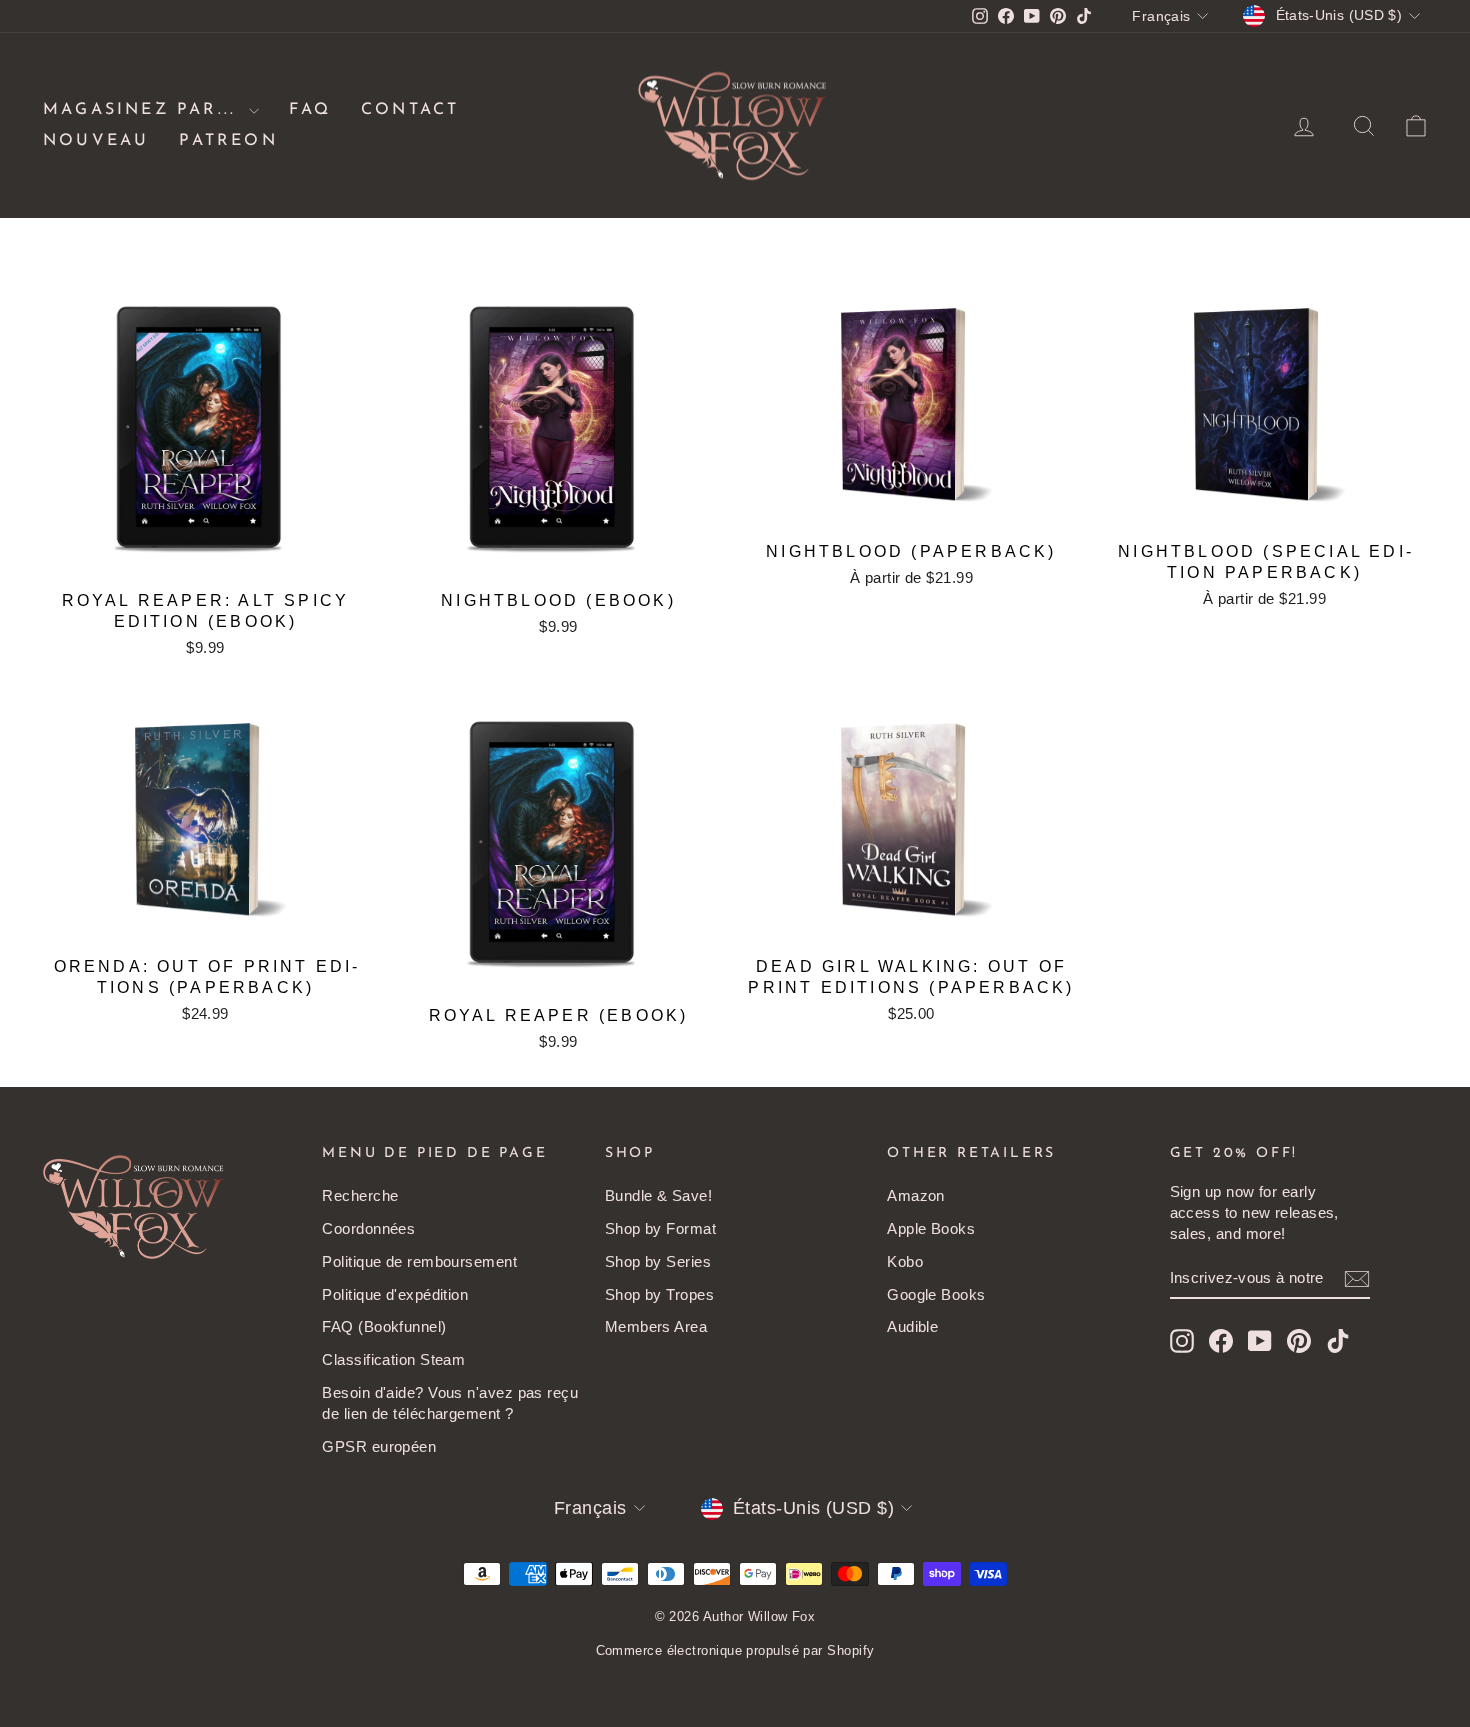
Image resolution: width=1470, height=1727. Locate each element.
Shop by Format (660, 1228)
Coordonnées (368, 1228)
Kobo (905, 1261)
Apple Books (931, 1228)
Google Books (936, 1294)
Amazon (916, 1195)
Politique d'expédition (395, 1294)
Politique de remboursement (419, 1261)
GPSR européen (379, 1446)
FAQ (310, 110)
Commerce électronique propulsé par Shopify (735, 1650)
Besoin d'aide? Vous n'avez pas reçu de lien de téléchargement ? (450, 1403)
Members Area (656, 1326)
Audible (912, 1326)
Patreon (228, 141)
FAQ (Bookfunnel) (384, 1326)
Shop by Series (658, 1261)
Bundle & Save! (658, 1195)
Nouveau (96, 141)
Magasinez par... (143, 110)
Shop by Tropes (659, 1294)
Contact (410, 110)
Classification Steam (393, 1359)
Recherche (360, 1195)
